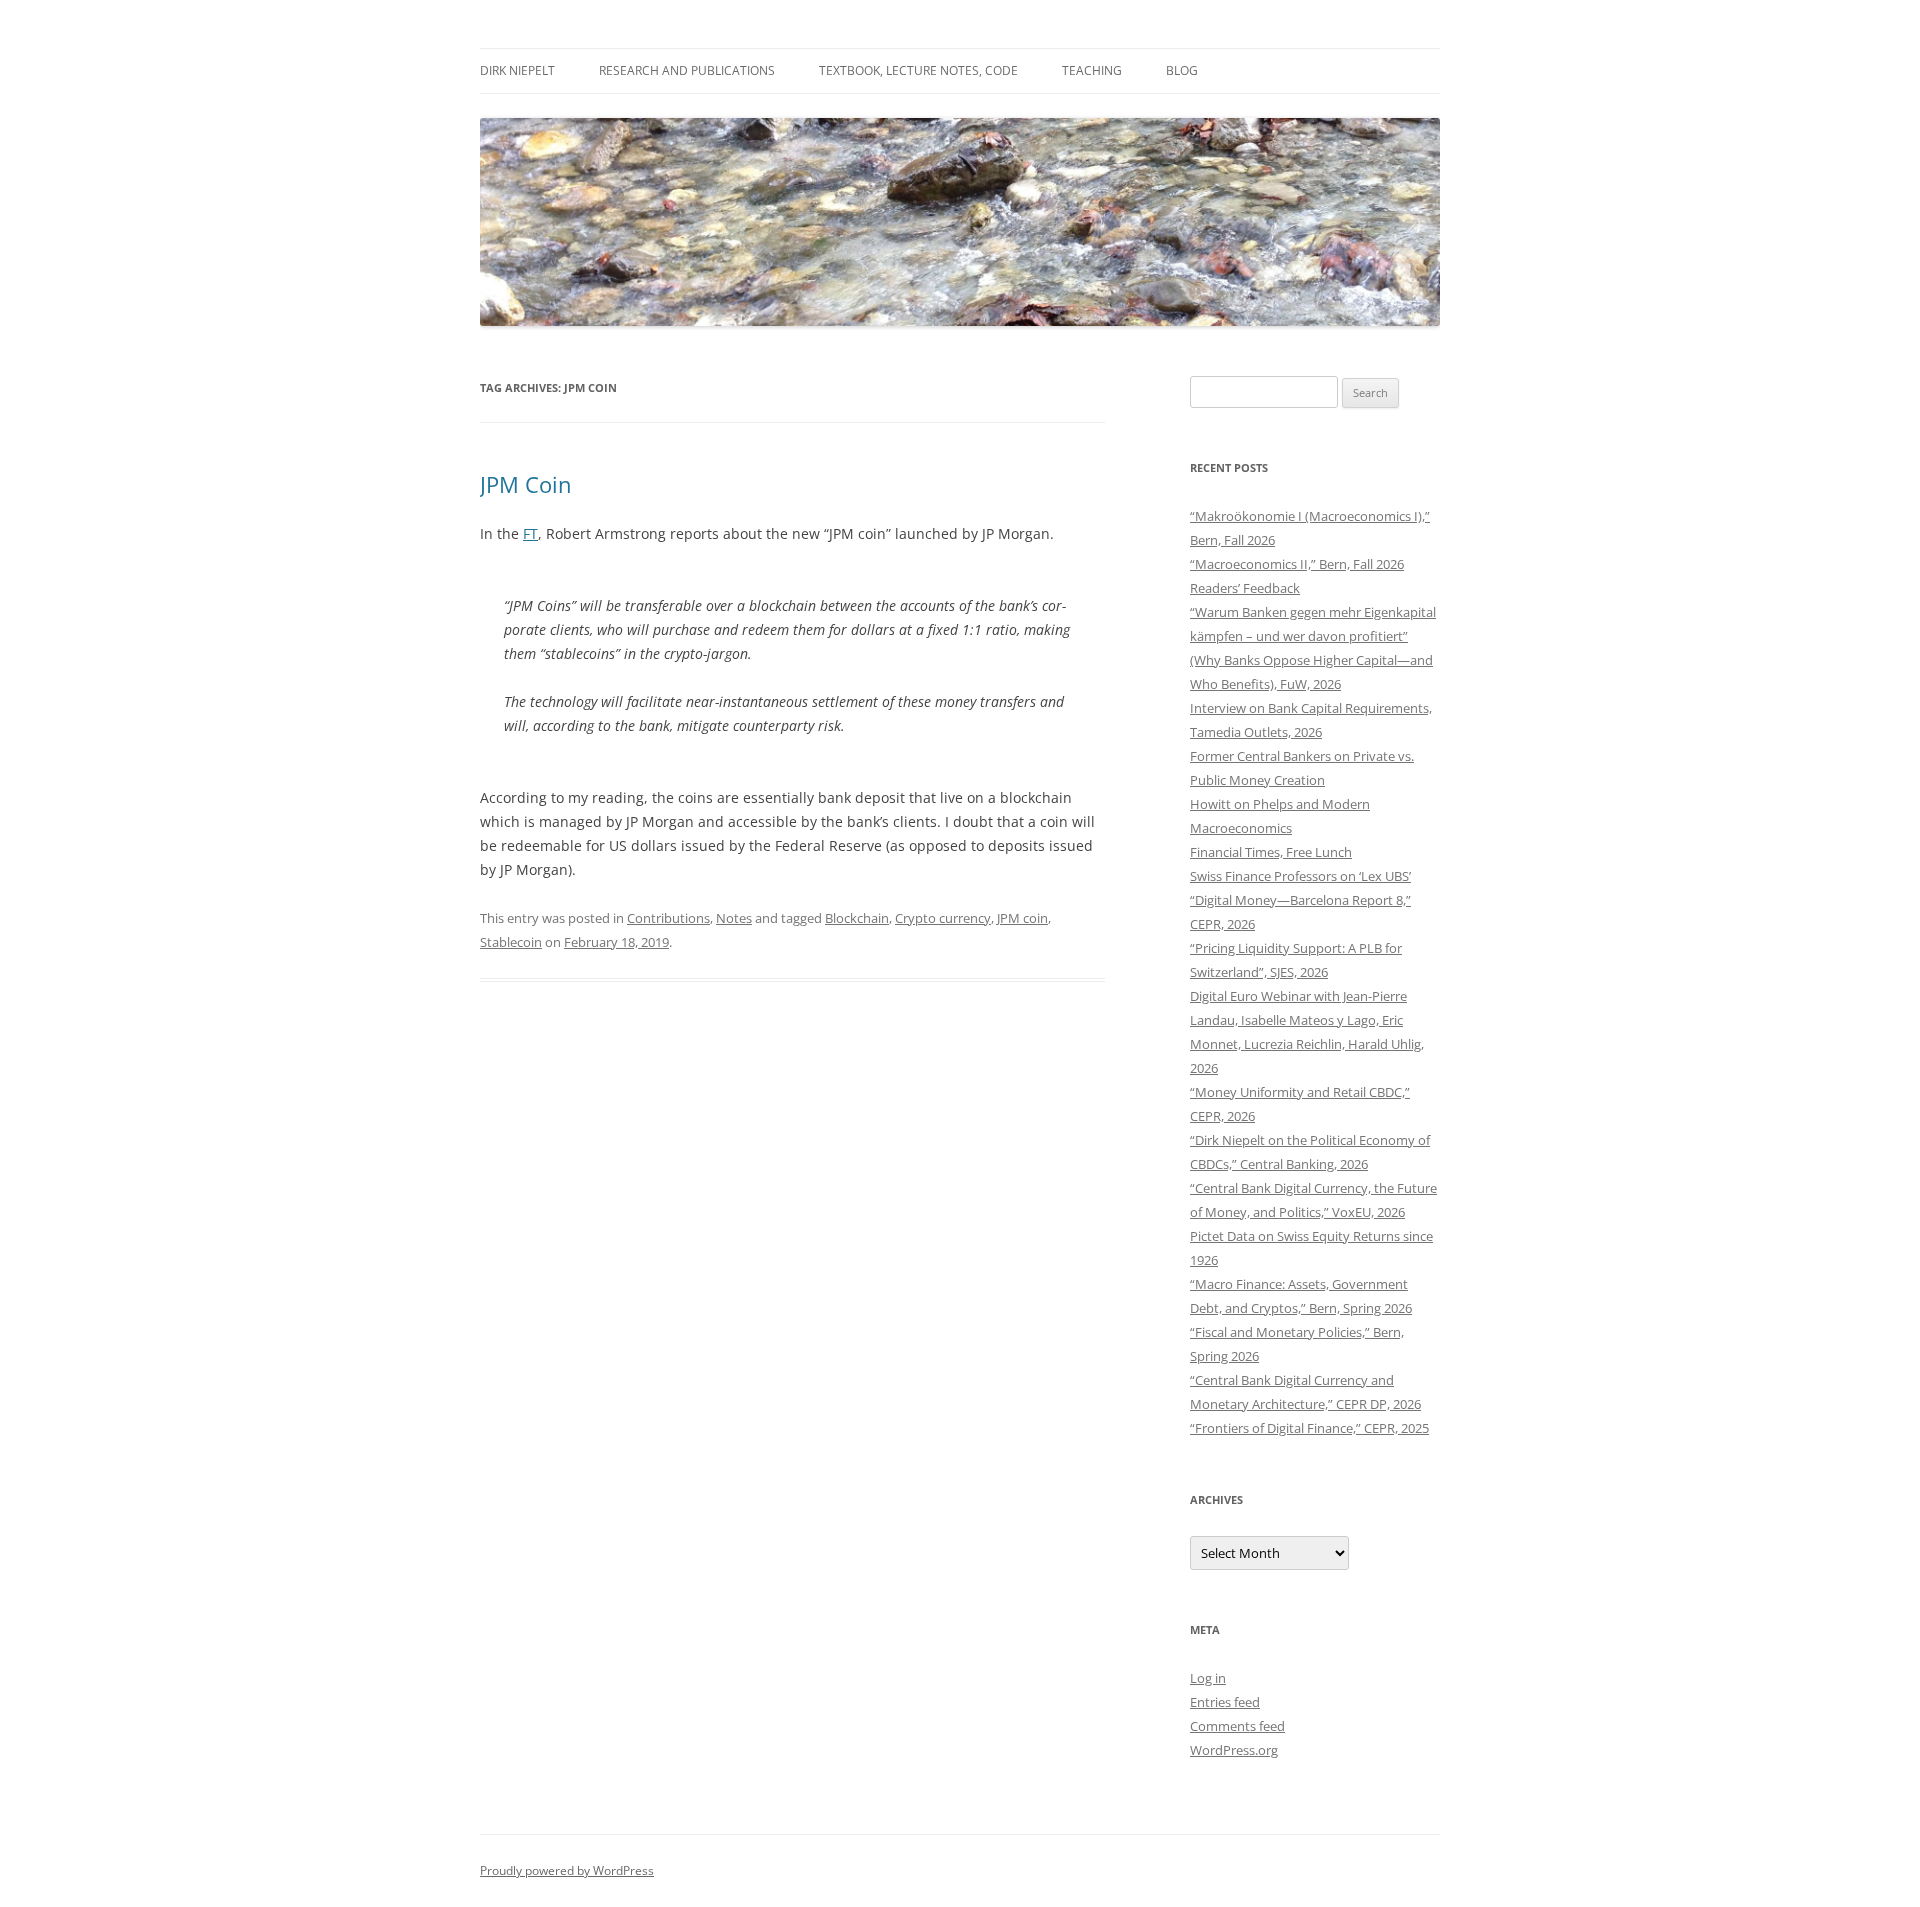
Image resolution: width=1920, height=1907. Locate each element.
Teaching (1092, 70)
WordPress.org (1234, 1750)
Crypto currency (943, 918)
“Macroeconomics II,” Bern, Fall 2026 (1297, 564)
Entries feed (1225, 1702)
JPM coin (1022, 918)
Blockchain (857, 918)
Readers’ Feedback (1245, 588)
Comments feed (1237, 1726)
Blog (1182, 70)
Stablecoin (511, 942)
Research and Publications (687, 70)
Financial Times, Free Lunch (1271, 852)
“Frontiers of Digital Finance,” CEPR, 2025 (1309, 1428)
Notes (734, 918)
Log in (1208, 1678)
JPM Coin (526, 484)
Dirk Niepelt (517, 70)
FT (530, 533)
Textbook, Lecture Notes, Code (918, 70)
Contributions (668, 918)
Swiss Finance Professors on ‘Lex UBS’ (1300, 876)
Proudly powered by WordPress (567, 1870)
